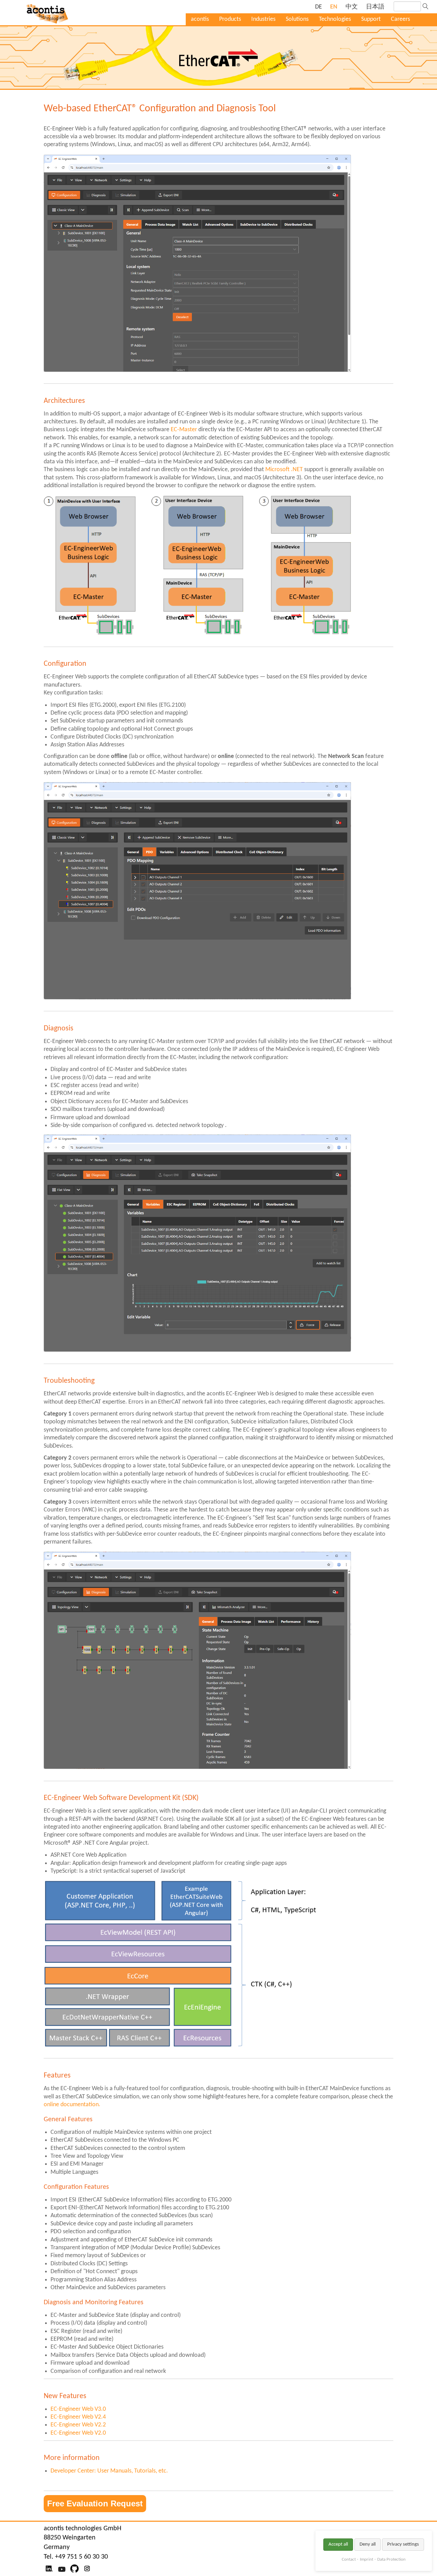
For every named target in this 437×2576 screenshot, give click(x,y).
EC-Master (184, 430)
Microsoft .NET (284, 470)
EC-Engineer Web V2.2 (78, 2425)
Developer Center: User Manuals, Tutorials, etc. (109, 2471)
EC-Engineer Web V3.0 (78, 2409)
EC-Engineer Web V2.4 (78, 2417)
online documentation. (72, 2105)
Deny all (368, 2544)
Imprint (366, 2559)
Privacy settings (403, 2544)
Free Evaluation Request (95, 2503)
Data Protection (391, 2559)
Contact (349, 2559)
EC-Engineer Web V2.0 (78, 2433)
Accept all (338, 2544)
